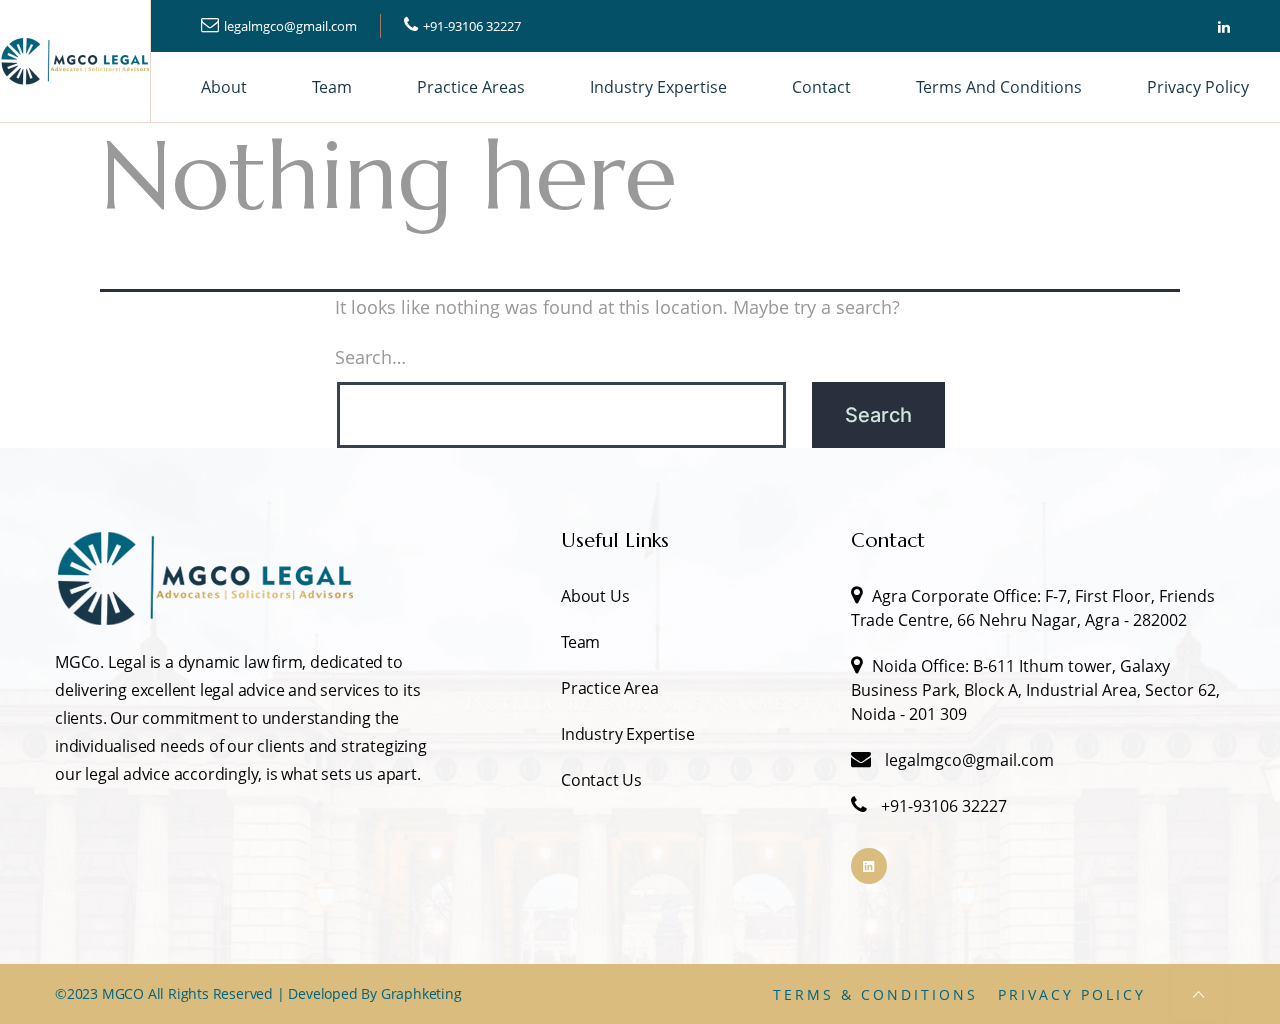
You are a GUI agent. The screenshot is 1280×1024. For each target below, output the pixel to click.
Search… (370, 357)
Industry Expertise (658, 87)
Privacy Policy (1198, 87)
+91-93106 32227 (472, 26)
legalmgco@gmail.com (290, 26)
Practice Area (609, 688)
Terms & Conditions (875, 994)
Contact (821, 87)
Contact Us (601, 780)
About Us (595, 596)
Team (332, 87)
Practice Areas (471, 87)
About (224, 87)
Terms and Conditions (999, 87)
